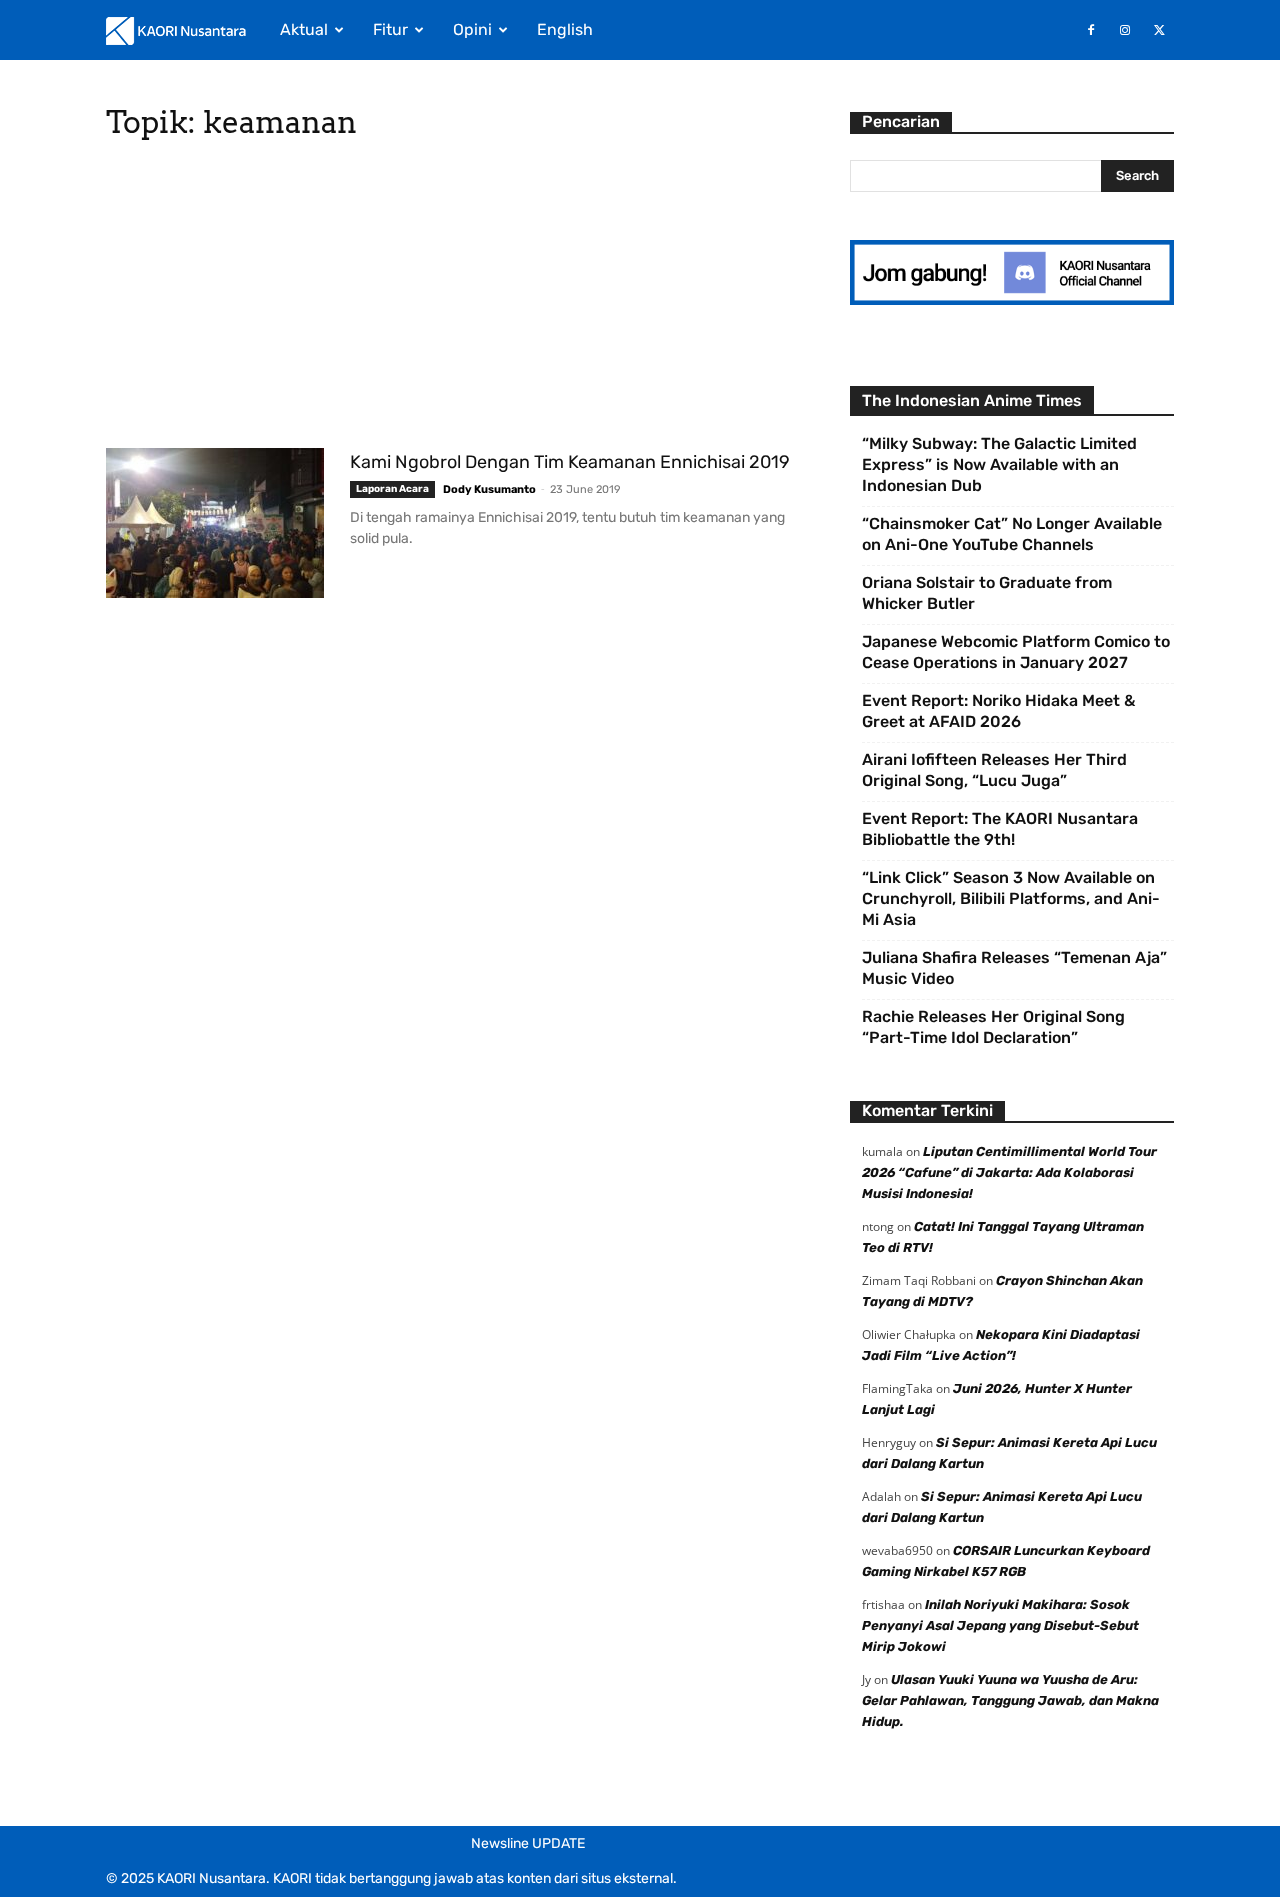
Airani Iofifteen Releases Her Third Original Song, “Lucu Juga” (994, 770)
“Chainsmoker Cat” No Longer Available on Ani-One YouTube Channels (1012, 534)
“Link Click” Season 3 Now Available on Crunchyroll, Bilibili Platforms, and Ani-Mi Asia (1011, 898)
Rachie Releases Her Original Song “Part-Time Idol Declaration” (993, 1027)
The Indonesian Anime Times (972, 400)
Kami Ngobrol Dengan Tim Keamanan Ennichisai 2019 (570, 462)
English (565, 29)
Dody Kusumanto (489, 489)
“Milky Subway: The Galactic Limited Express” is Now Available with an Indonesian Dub (999, 464)
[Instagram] (1125, 30)
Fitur (390, 29)
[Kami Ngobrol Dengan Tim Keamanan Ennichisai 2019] (215, 523)
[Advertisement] (454, 300)
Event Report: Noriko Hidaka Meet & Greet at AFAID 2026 (998, 711)
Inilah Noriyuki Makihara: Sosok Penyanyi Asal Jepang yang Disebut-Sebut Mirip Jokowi (1000, 1625)
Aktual (304, 29)
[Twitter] (1159, 30)
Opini (472, 29)
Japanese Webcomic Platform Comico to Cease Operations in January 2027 (1016, 652)
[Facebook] (1091, 30)
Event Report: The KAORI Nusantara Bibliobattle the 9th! (1000, 829)
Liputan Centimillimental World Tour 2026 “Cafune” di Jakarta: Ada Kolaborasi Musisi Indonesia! (1009, 1172)
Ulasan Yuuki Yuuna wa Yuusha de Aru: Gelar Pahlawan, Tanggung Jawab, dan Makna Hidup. (1010, 1700)
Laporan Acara (392, 489)
